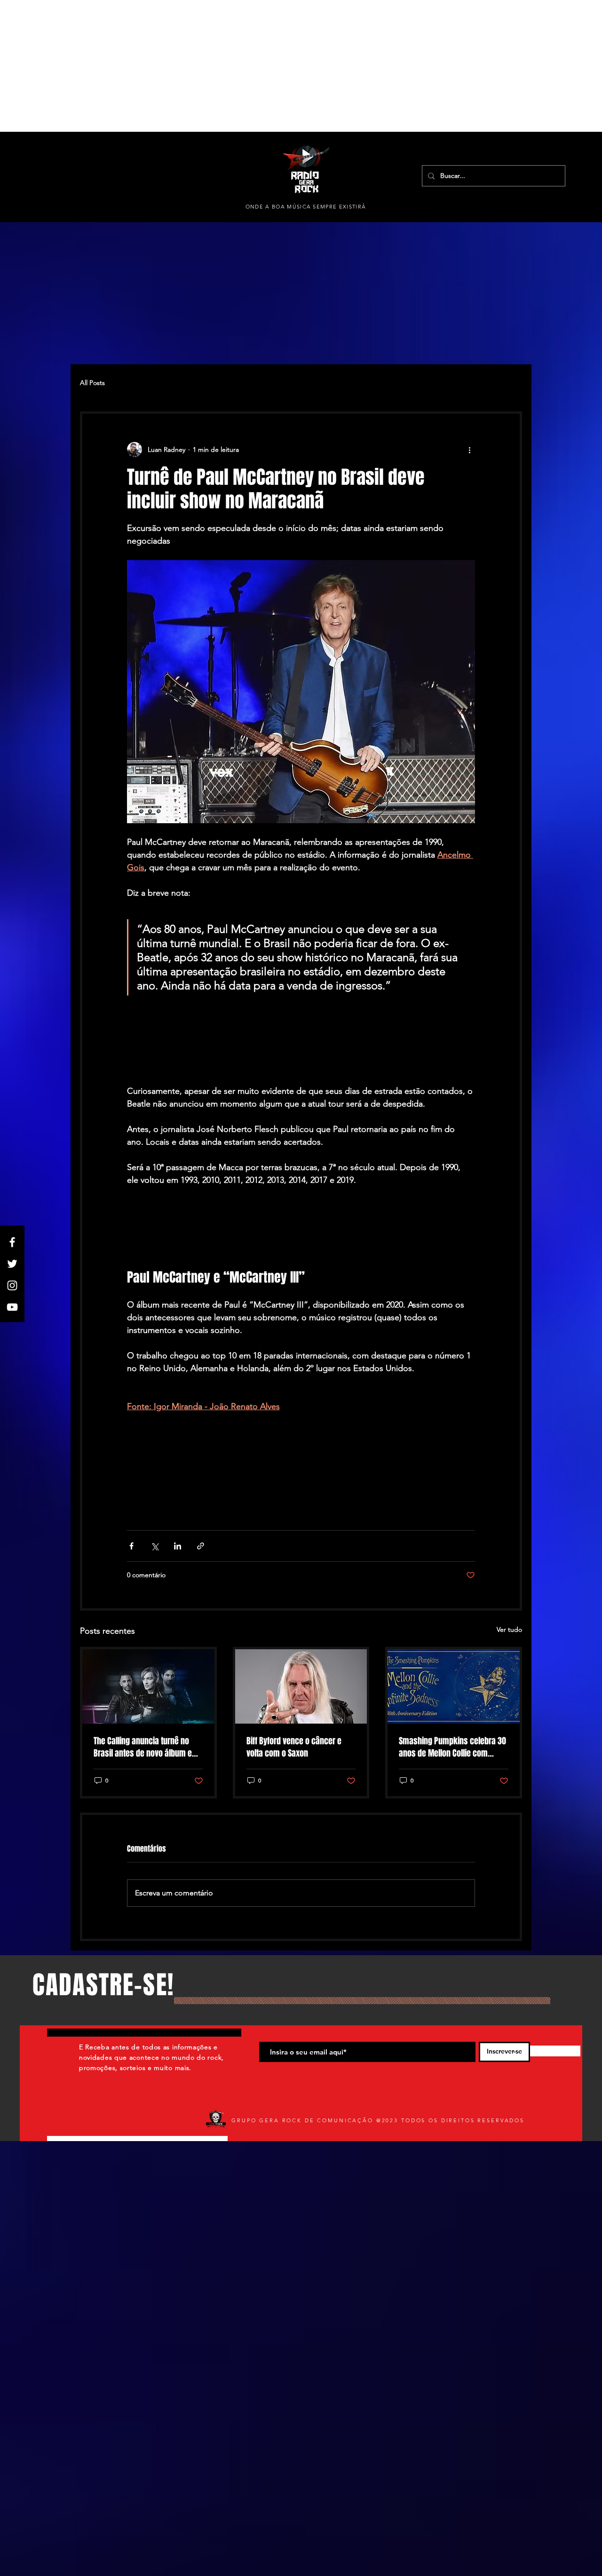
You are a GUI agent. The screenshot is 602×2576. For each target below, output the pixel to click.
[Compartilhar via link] (201, 1546)
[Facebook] (12, 1242)
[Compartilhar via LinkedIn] (178, 1546)
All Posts (92, 383)
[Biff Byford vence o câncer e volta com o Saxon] (301, 1686)
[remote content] (301, 1050)
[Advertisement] (282, 66)
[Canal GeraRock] (12, 1307)
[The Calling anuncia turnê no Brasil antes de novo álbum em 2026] (148, 1686)
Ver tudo (509, 1629)
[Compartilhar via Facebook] (131, 1546)
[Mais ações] (469, 449)
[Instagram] (12, 1285)
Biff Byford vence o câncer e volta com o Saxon (294, 1747)
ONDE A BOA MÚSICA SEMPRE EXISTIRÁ (306, 207)
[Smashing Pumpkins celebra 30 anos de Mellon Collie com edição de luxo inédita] (454, 1686)
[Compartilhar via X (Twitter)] (154, 1546)
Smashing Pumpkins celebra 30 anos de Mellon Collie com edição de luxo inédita (452, 1747)
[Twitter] (12, 1264)
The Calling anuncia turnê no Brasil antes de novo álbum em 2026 (146, 1747)
